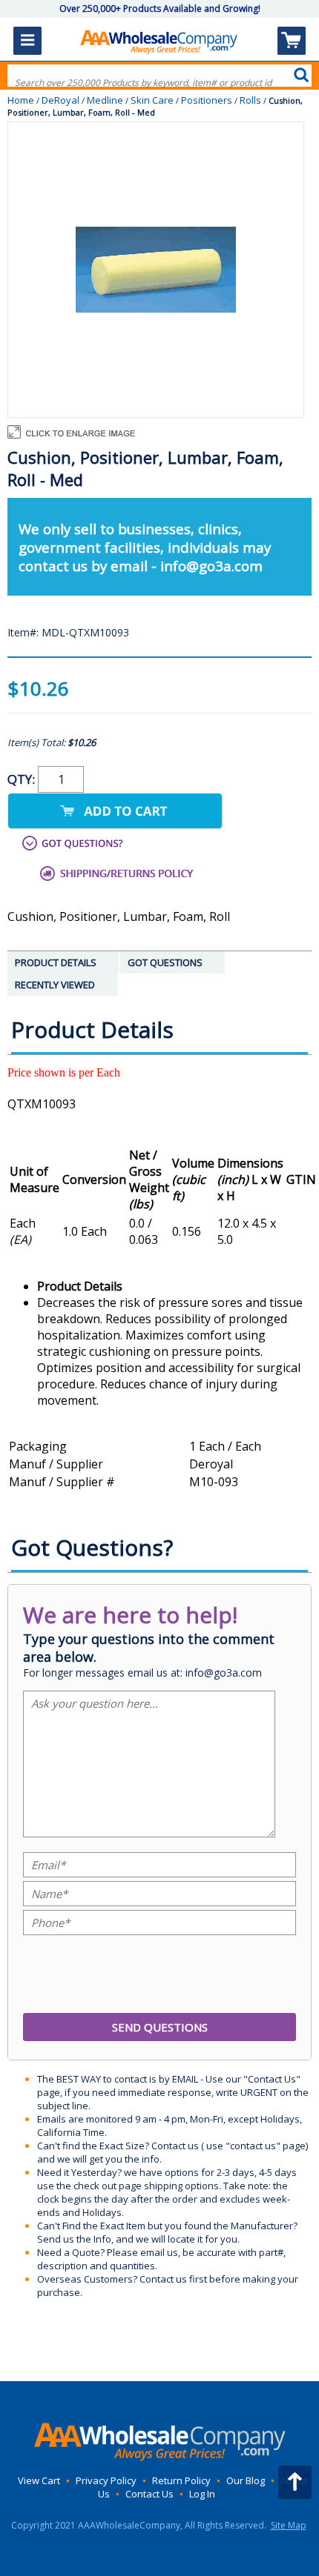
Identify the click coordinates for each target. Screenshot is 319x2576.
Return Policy (181, 2480)
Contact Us (149, 2494)
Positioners (207, 100)
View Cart (39, 2480)
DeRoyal (60, 100)
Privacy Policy (106, 2480)
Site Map (289, 2525)
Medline (105, 100)
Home (21, 100)
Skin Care (152, 100)
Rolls (250, 100)
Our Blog (246, 2480)
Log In (202, 2494)
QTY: (23, 779)
